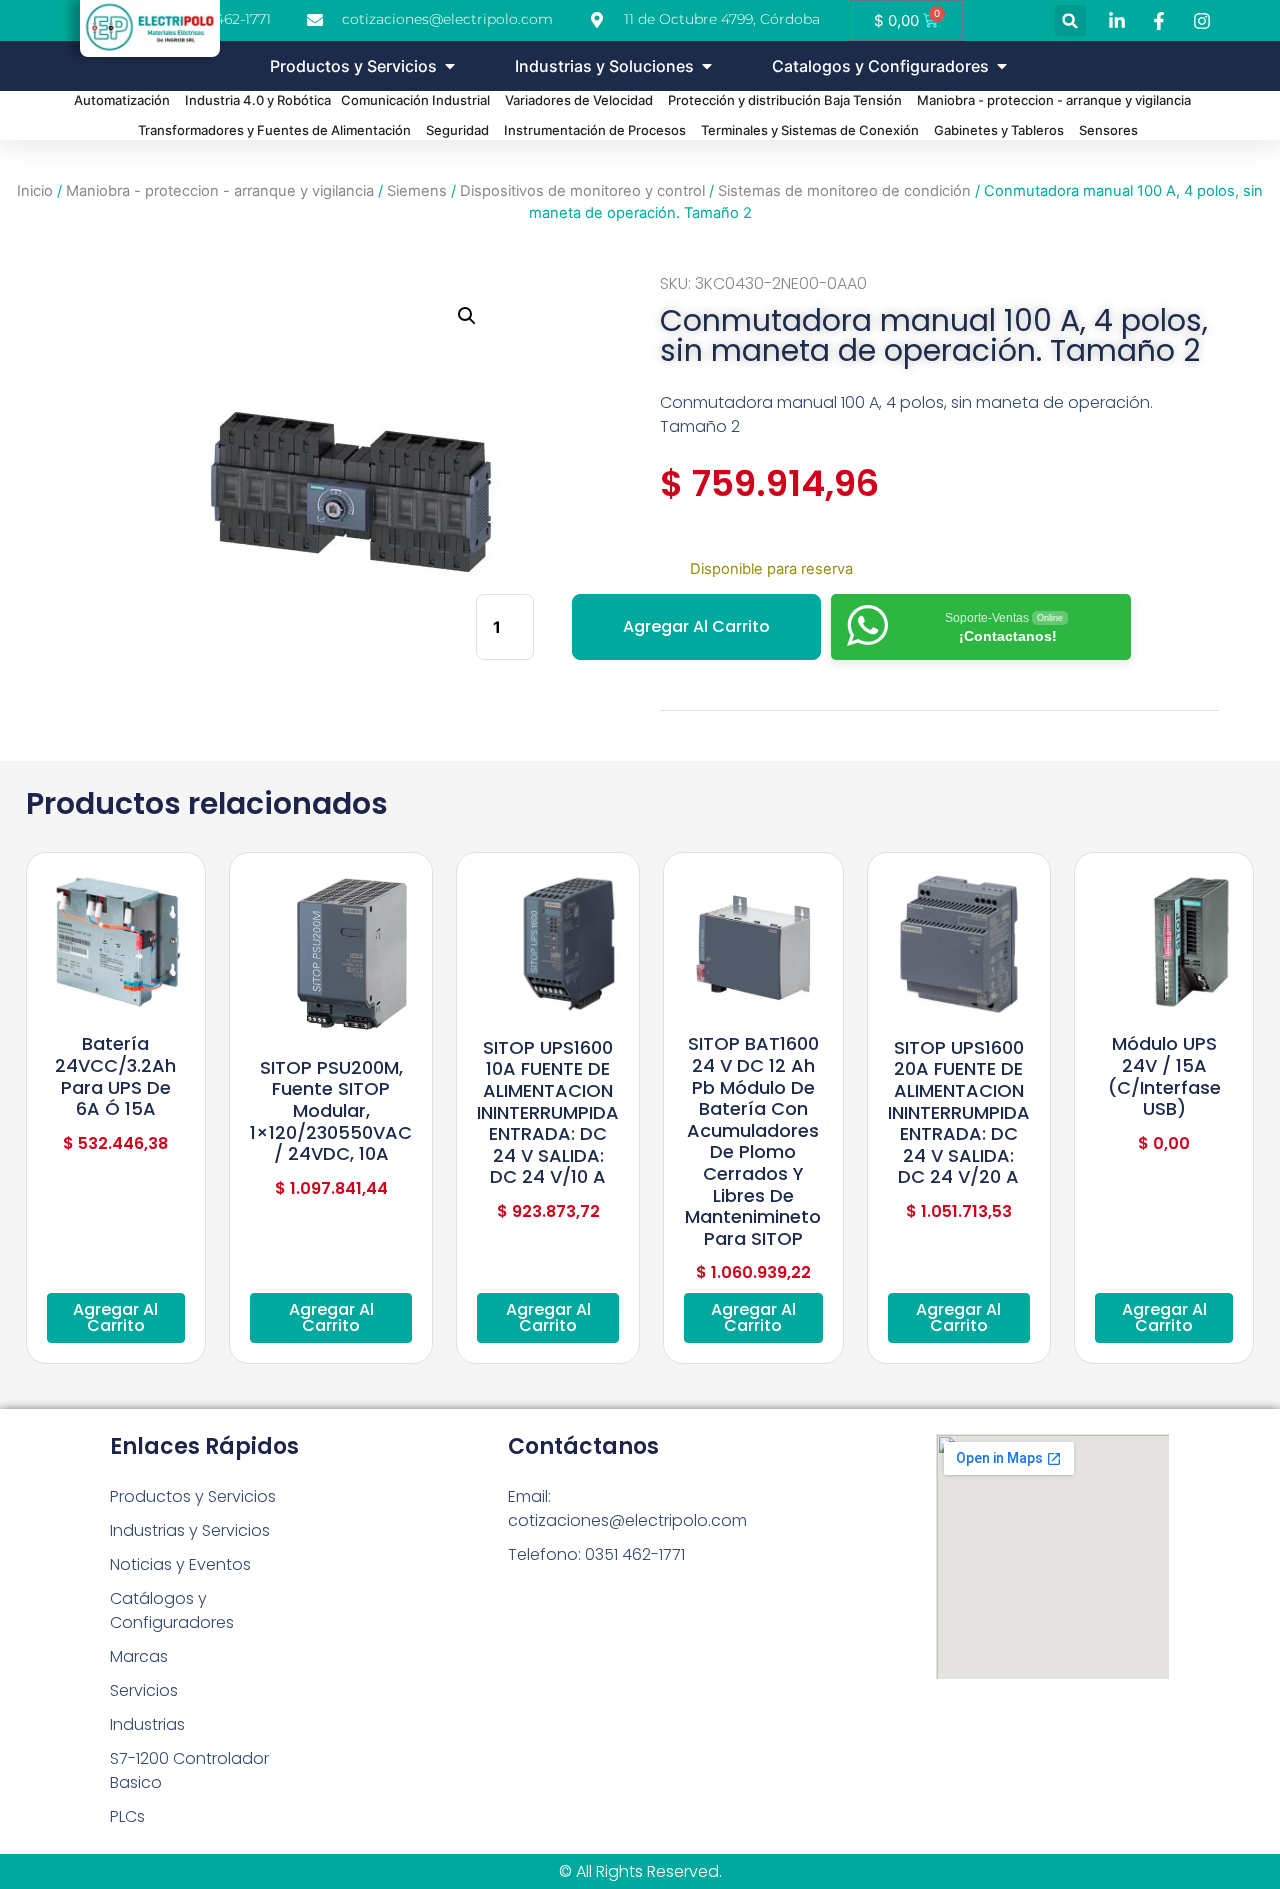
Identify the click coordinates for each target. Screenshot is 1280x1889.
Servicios (144, 1690)
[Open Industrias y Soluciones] (707, 66)
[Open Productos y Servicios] (450, 66)
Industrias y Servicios (190, 1530)
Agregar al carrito (696, 626)
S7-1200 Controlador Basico (189, 1770)
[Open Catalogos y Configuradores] (1002, 66)
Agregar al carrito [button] (115, 1317)
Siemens (417, 191)
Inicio (35, 191)
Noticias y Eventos (180, 1564)
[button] (1070, 20)
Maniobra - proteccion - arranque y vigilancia (220, 191)
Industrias (147, 1724)
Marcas (139, 1656)
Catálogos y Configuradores (172, 1610)
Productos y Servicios (193, 1496)
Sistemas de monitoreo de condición (844, 191)
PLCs (127, 1816)
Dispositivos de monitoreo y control (582, 191)
